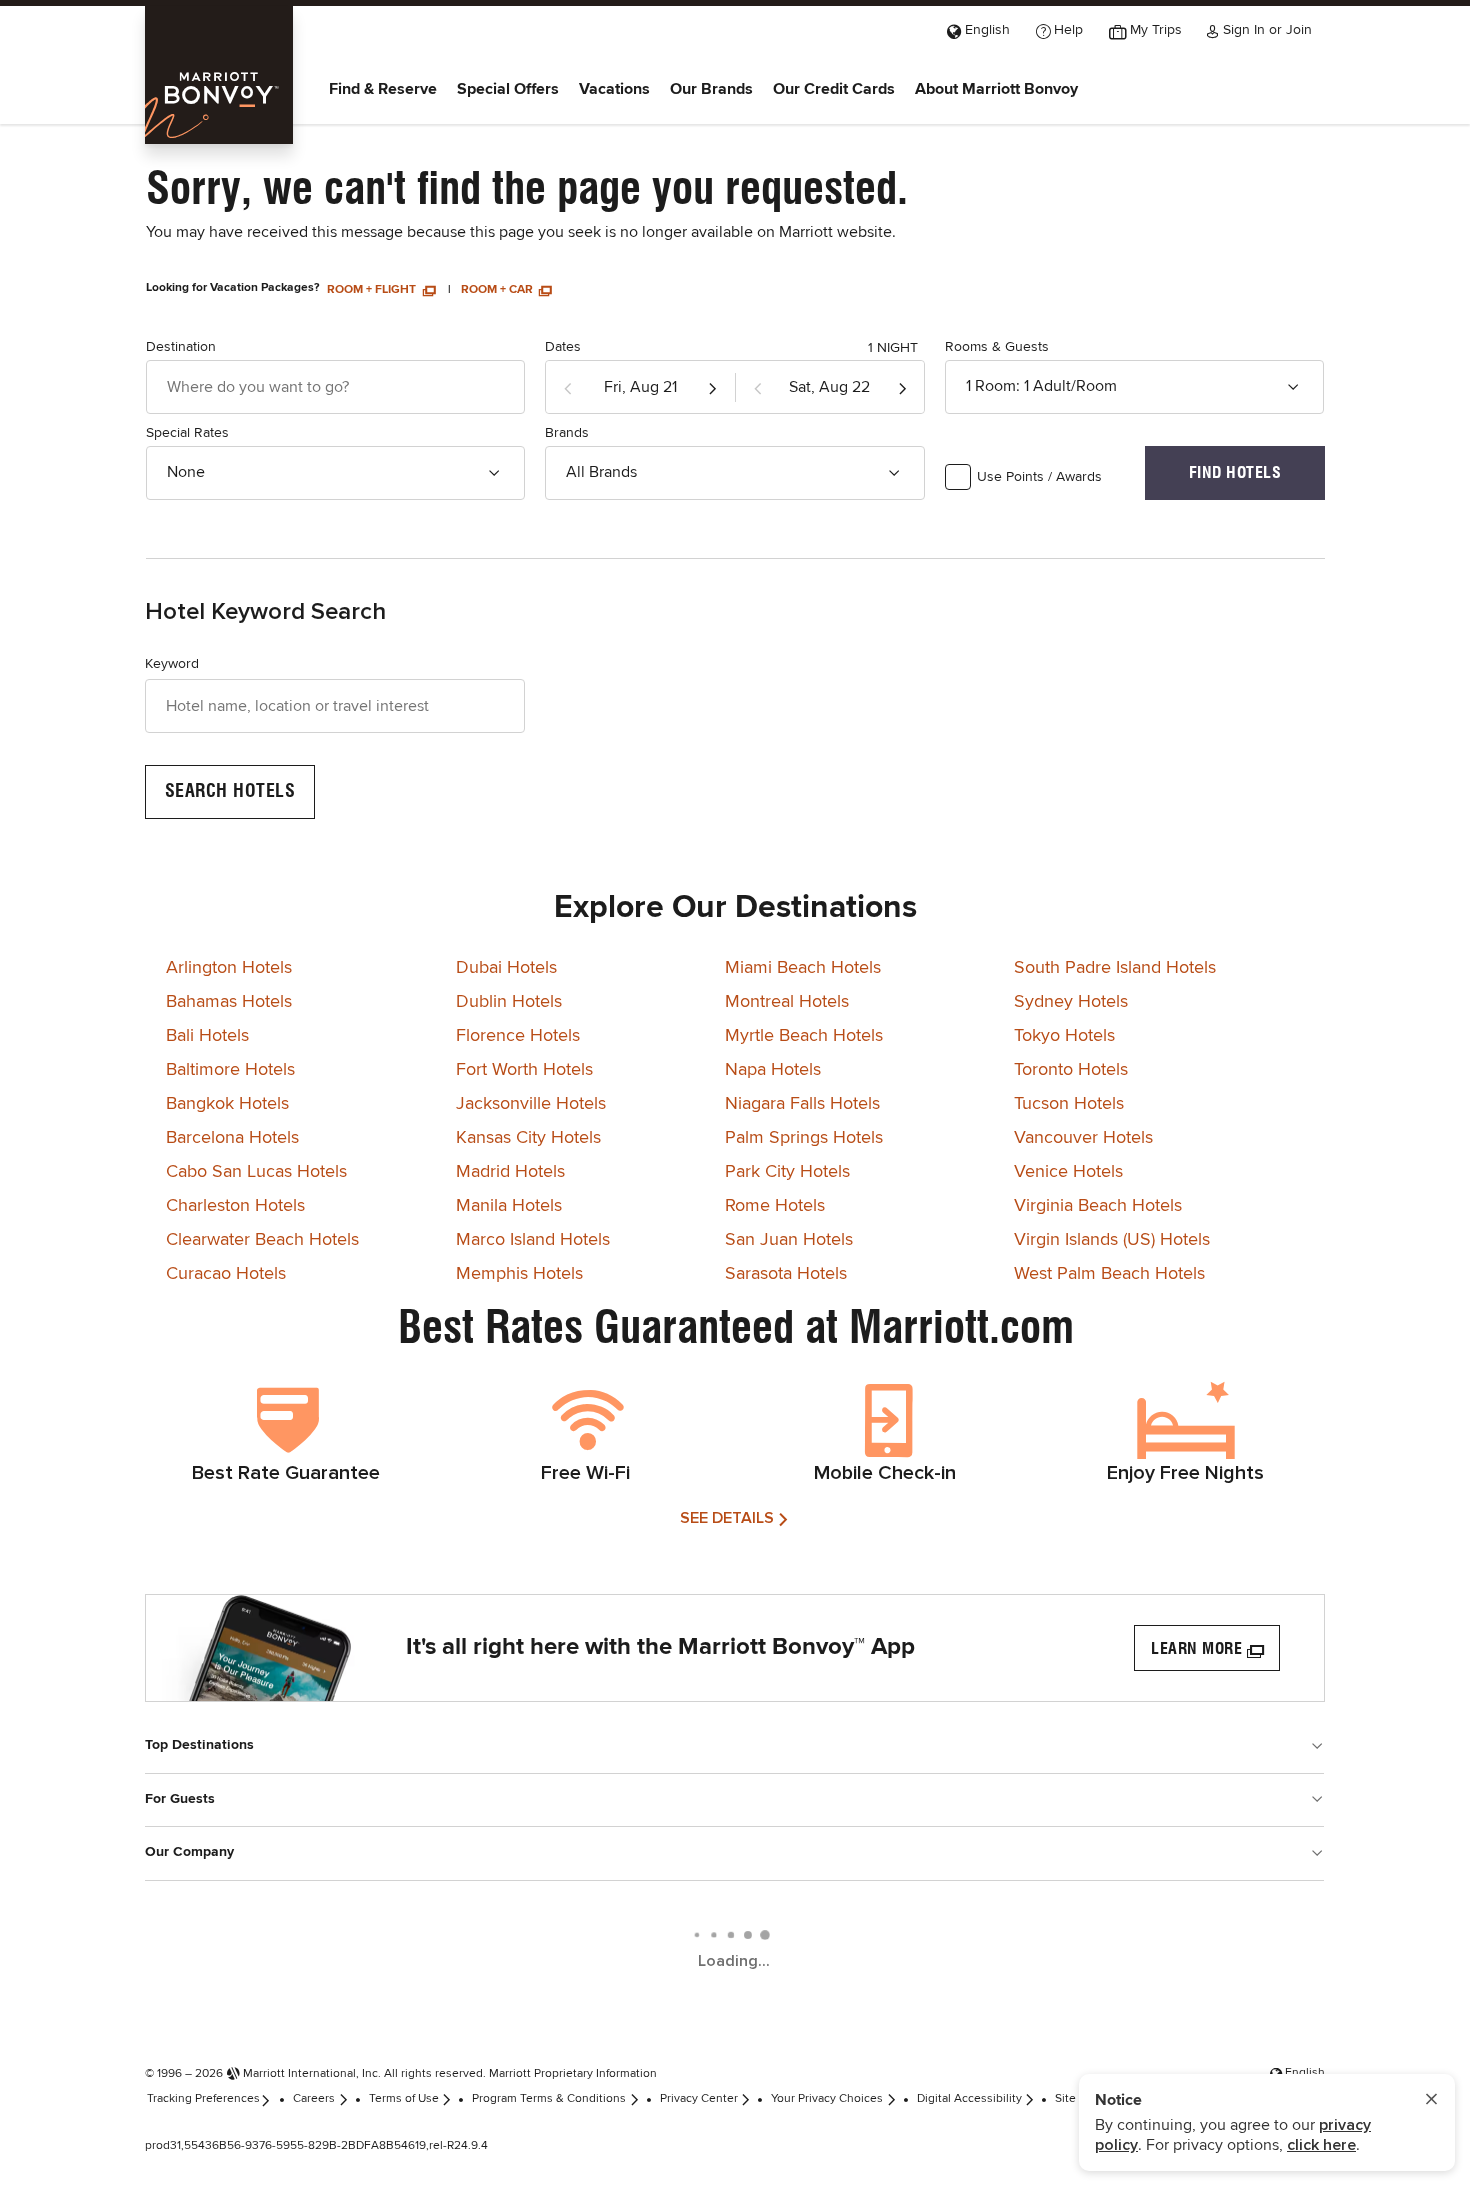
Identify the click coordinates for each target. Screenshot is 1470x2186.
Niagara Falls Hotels (802, 1104)
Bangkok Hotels (227, 1104)
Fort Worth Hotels (524, 1070)
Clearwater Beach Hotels (262, 1240)
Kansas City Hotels (528, 1138)
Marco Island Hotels (533, 1240)
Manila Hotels (509, 1206)
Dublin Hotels (509, 1002)
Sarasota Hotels (786, 1274)
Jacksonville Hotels (531, 1104)
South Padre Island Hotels (1115, 968)
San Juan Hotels (789, 1240)
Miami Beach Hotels (803, 968)
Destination (181, 347)
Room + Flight (373, 290)
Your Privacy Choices (827, 2099)
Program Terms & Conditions (549, 2099)
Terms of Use (404, 2099)
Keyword (172, 664)
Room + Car (498, 290)
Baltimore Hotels (230, 1070)
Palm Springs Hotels (804, 1138)
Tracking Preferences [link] (203, 2099)
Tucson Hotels (1069, 1104)
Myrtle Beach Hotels (804, 1036)
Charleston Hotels (235, 1206)
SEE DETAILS (727, 1518)
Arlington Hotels (229, 968)
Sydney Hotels (1071, 1002)
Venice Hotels (1068, 1172)
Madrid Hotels (510, 1172)
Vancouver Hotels (1083, 1138)
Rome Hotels (775, 1206)
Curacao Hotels (226, 1274)
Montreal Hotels (787, 1002)
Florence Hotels (518, 1036)
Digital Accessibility (969, 2099)
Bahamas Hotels (229, 1002)
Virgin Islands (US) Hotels (1112, 1240)
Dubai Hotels (506, 968)
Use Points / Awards (1039, 477)
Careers (314, 2099)
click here (1321, 2145)
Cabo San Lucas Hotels (256, 1172)
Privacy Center (699, 2099)
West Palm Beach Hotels (1109, 1274)
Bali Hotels (207, 1036)
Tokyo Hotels (1064, 1036)
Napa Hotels (773, 1070)
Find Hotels (1235, 472)
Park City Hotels (787, 1172)
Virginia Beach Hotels (1098, 1206)
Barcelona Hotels (232, 1138)
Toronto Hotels (1071, 1070)
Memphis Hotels (519, 1274)
